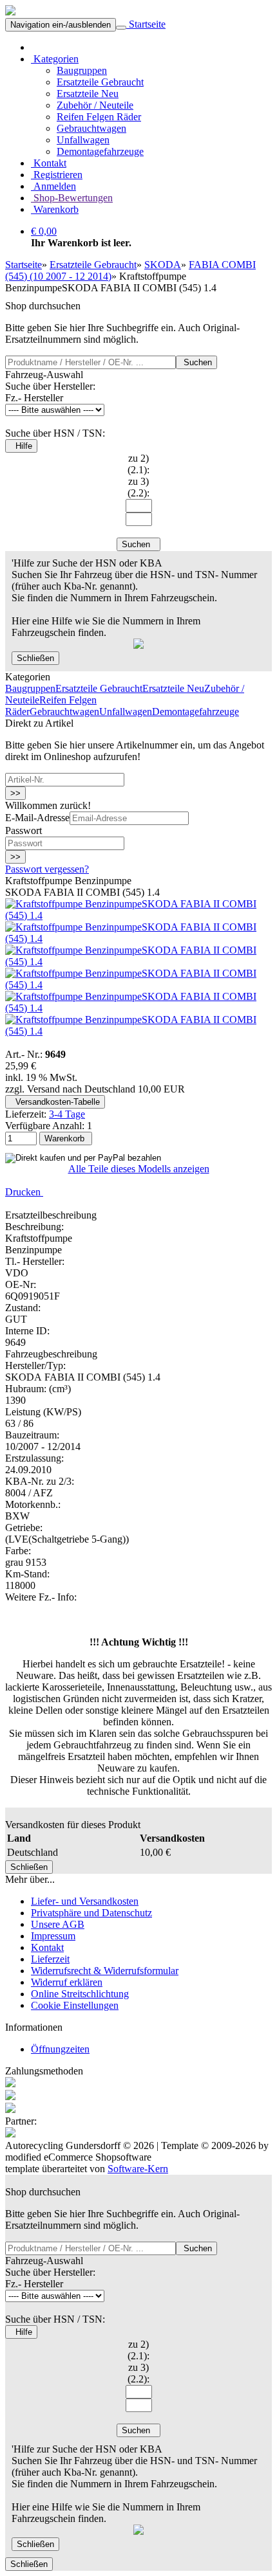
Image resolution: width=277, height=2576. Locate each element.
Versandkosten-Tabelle (55, 1102)
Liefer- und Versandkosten (85, 1901)
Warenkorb (55, 209)
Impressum (53, 1936)
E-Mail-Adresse (37, 818)
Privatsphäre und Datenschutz (91, 1913)
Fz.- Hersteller (34, 398)
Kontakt (49, 163)
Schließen (35, 658)
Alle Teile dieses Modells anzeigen (139, 1169)
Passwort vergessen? (47, 869)
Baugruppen (82, 70)
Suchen (196, 362)
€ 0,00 (44, 231)
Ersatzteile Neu (88, 94)
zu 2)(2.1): (138, 464)
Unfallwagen (83, 140)
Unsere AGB (58, 1924)
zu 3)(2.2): (138, 487)
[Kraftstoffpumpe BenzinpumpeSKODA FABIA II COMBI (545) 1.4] (138, 915)
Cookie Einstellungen (75, 2005)
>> (15, 793)
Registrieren (57, 175)
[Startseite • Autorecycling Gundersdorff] (10, 12)
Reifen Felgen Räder (99, 117)
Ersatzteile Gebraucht (100, 82)
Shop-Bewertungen (72, 198)
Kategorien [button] (55, 59)
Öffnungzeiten (60, 2049)
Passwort (24, 830)
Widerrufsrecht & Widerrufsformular (105, 1971)
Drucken (24, 1192)
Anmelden (53, 186)
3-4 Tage (67, 1114)
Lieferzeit (50, 1959)
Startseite (146, 24)
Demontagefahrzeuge (100, 151)
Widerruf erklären (67, 1982)
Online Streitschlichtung (80, 1994)
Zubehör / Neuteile (95, 105)
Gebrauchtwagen (91, 128)
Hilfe (21, 446)
